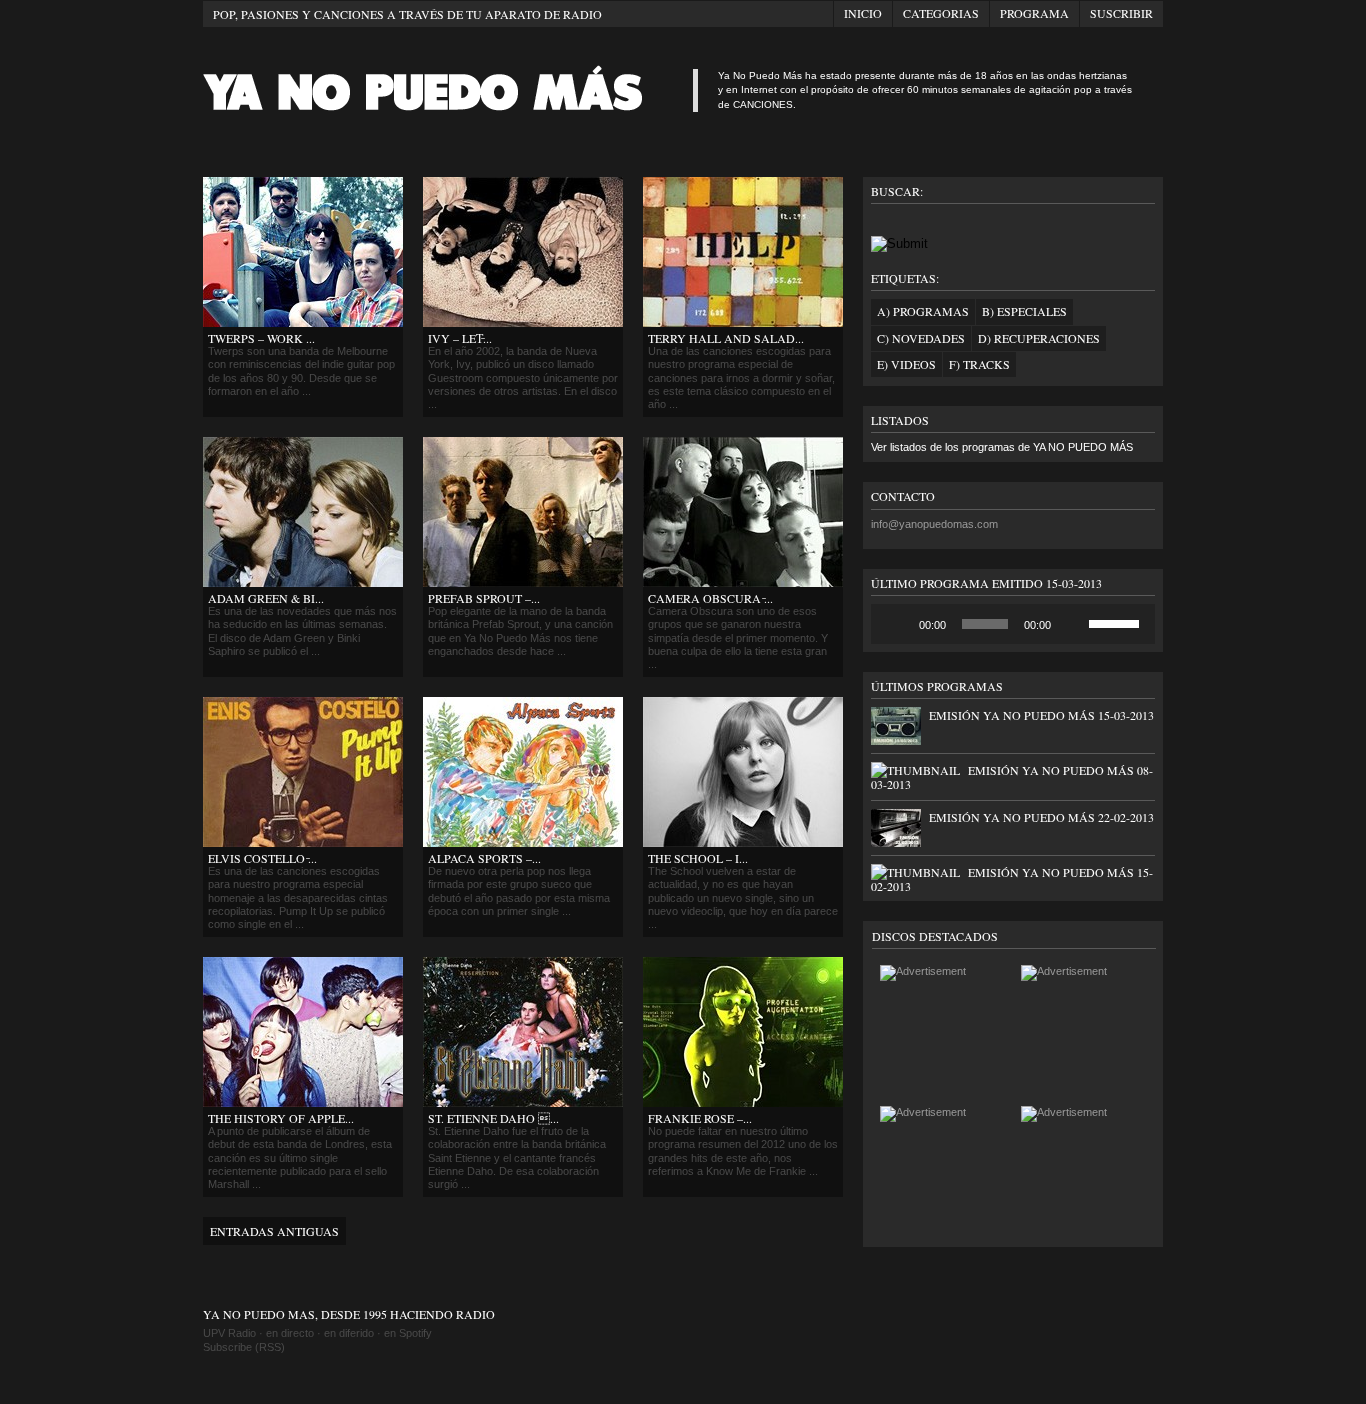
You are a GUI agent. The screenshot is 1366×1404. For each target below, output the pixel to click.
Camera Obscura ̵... (710, 598)
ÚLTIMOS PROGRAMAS (937, 686)
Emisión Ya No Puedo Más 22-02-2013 (1041, 817)
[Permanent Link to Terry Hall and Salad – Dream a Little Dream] (743, 323)
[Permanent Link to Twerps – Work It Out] (303, 323)
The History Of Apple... (281, 1118)
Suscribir (1121, 13)
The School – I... (698, 858)
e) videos (906, 364)
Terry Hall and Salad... (726, 338)
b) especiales (1024, 311)
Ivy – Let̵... (460, 338)
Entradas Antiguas (274, 1231)
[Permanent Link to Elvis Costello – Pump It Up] (303, 843)
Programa (1034, 13)
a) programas (923, 311)
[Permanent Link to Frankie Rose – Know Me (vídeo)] (743, 1103)
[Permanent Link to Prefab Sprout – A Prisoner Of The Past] (523, 583)
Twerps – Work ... (261, 338)
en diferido (349, 1333)
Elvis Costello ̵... (262, 858)
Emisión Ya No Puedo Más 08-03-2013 (1012, 777)
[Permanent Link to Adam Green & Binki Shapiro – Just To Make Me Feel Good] (303, 583)
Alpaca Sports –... (484, 858)
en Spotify (408, 1333)
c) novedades (921, 338)
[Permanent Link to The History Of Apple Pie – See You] (303, 1103)
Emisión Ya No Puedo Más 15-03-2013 (1041, 715)
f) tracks (979, 364)
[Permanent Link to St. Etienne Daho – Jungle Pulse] (523, 1103)
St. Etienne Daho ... (493, 1118)
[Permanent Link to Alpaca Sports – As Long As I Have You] (523, 843)
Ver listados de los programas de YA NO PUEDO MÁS (1002, 447)
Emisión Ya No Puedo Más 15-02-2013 (1012, 879)
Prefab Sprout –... (484, 598)
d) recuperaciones (1039, 338)
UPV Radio (229, 1333)
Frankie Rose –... (700, 1118)
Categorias (941, 13)
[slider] (1117, 622)
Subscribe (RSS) (244, 1347)
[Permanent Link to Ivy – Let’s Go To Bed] (523, 323)
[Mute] (1073, 624)
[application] (1013, 624)
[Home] (443, 118)
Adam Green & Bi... (266, 598)
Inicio (863, 13)
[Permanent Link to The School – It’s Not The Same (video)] (743, 843)
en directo (290, 1333)
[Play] (897, 624)
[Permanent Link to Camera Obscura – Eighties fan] (743, 583)
